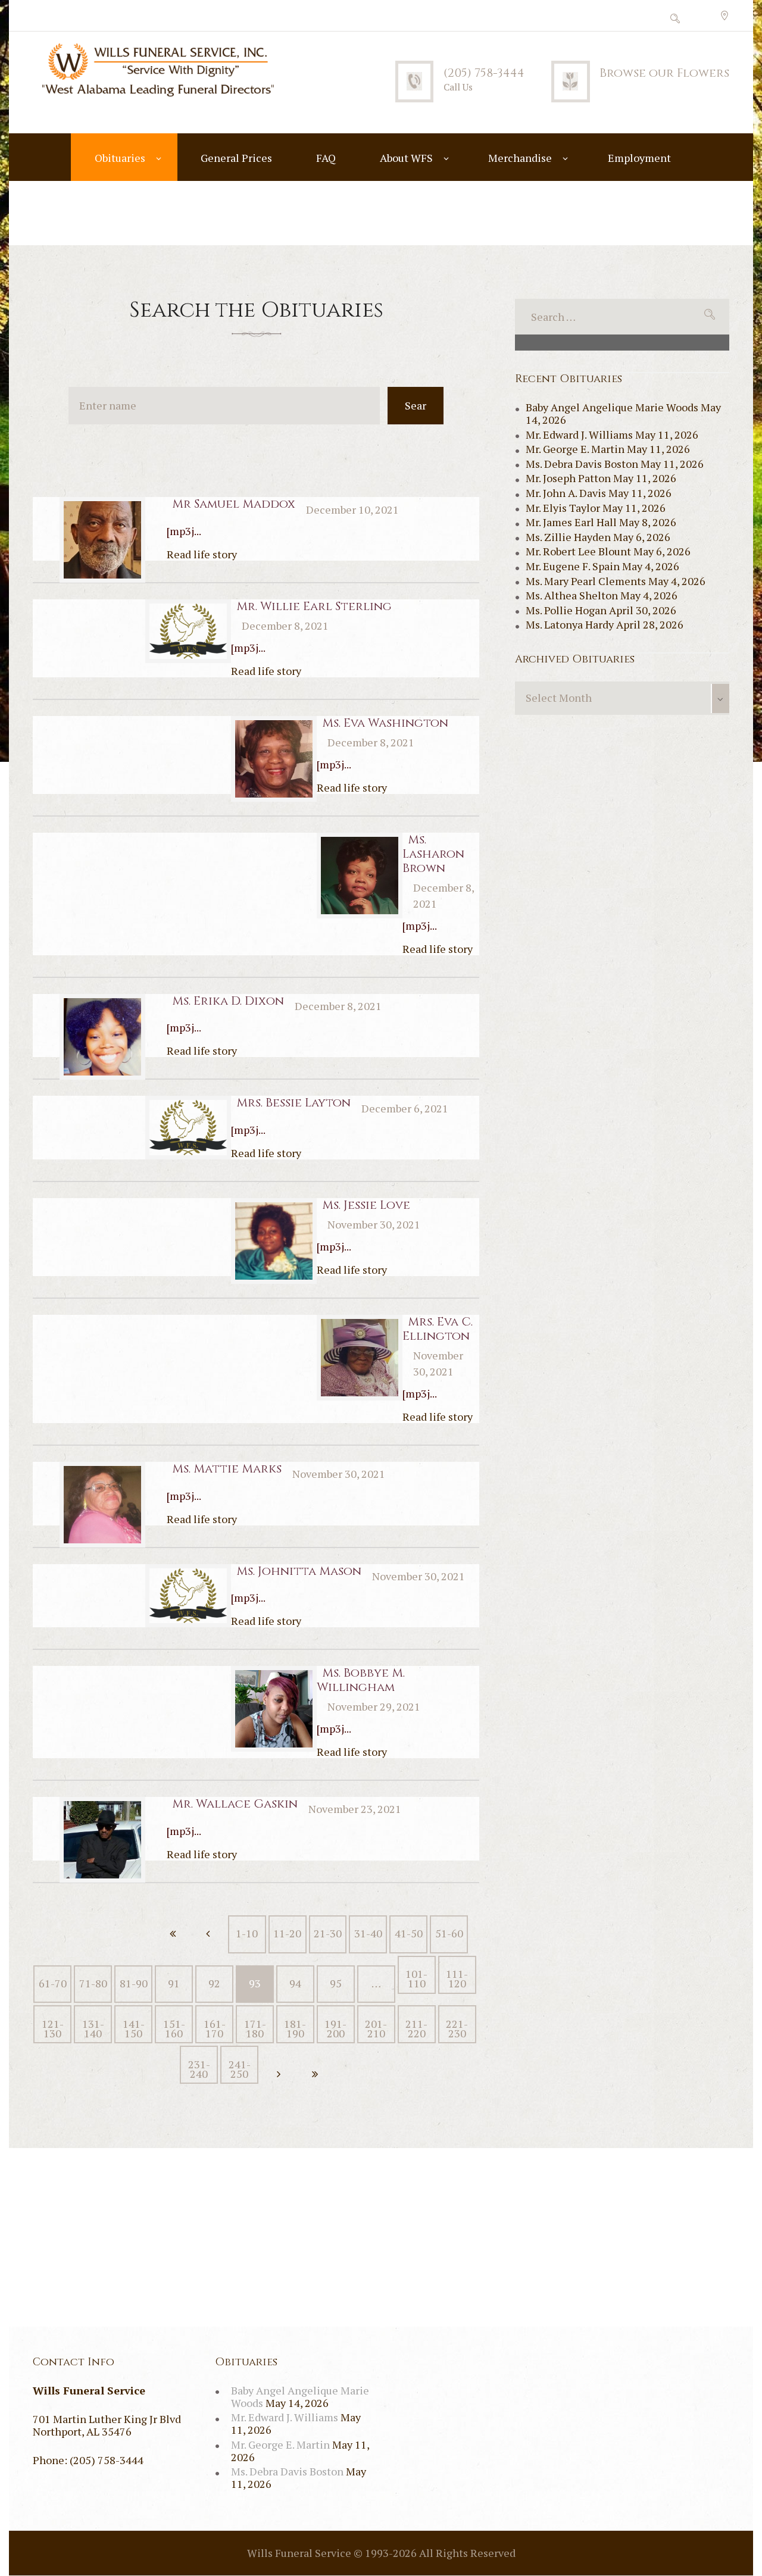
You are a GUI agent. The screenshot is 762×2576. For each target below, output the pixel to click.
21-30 (328, 1933)
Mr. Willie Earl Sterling (314, 606)
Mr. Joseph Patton (568, 478)
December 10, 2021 (352, 509)
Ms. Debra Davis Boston (582, 464)
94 (295, 1983)
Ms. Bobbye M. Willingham (361, 1680)
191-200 (335, 2028)
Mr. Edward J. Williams (579, 434)
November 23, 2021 (355, 1809)
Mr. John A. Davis (566, 493)
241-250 (240, 2069)
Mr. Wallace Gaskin (235, 1804)
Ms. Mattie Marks (227, 1469)
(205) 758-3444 (484, 73)
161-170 (215, 2028)
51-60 (449, 1933)
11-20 (287, 1933)
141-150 (134, 2028)
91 (174, 1983)
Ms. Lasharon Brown (433, 854)
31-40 (368, 1933)
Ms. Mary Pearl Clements (586, 581)
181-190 (295, 2028)
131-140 (93, 2028)
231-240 (199, 2069)
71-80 (93, 1983)
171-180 (255, 2028)
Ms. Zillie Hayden (568, 537)
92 (214, 1983)
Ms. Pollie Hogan (566, 610)
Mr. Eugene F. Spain (573, 566)
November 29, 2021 (374, 1706)
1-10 (247, 1933)
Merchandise (520, 158)
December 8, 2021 (285, 626)
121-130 (53, 2028)
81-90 (134, 1983)
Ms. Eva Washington (385, 723)
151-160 (174, 2028)
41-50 (409, 1933)
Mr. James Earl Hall (571, 522)
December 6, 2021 (405, 1108)
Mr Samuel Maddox (234, 504)
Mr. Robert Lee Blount (578, 551)
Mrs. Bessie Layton (293, 1103)
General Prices (236, 158)
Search (416, 411)
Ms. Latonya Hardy (570, 624)
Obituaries (120, 158)
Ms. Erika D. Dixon (228, 1001)
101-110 (416, 1978)
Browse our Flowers (664, 73)
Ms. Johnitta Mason (299, 1571)
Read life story (202, 554)
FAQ (326, 158)
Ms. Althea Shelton (572, 595)
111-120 (457, 1978)
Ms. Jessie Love (366, 1205)
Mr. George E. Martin (575, 449)
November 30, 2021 (374, 1224)
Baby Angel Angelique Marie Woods (612, 407)
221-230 (457, 2028)
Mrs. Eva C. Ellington (438, 1329)
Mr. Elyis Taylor (563, 508)
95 (336, 1983)
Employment (639, 158)
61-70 (53, 1983)
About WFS (406, 158)
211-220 (416, 2028)
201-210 (376, 2028)
